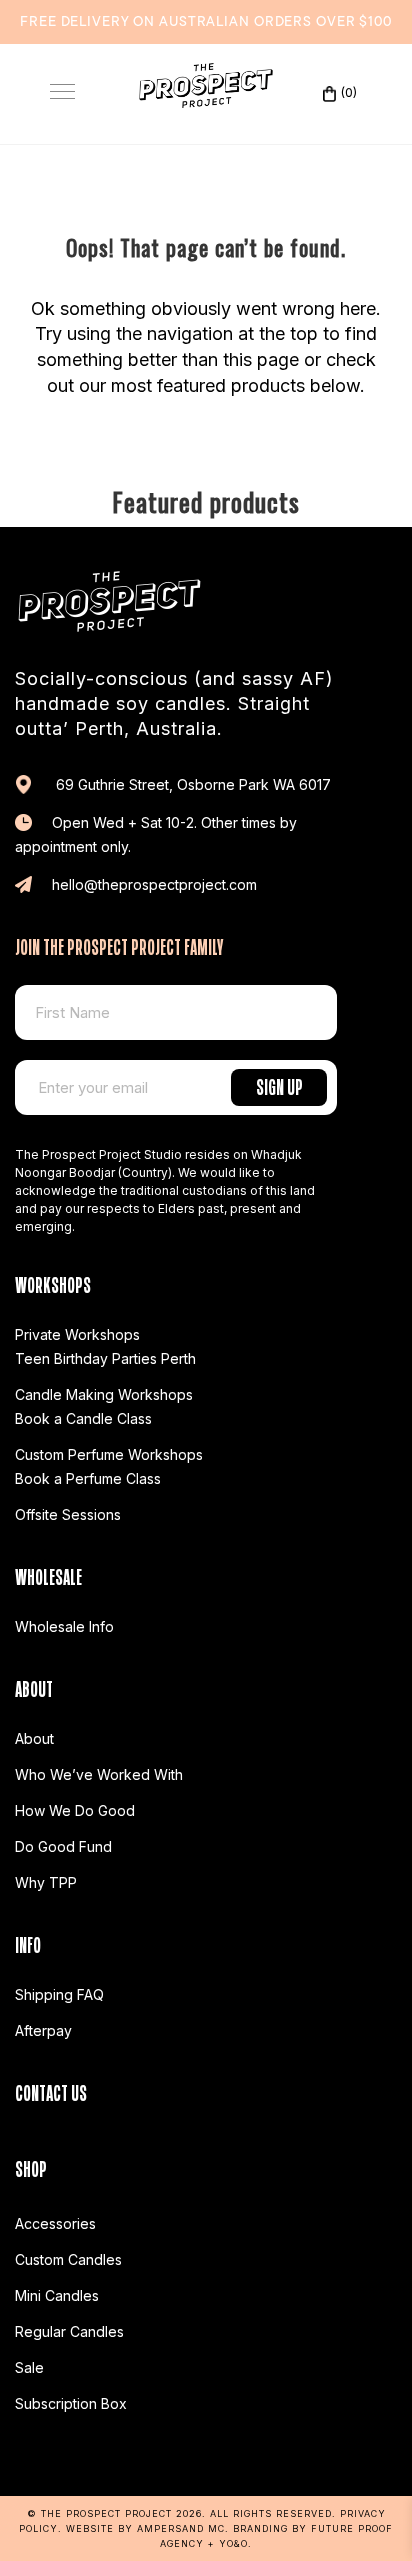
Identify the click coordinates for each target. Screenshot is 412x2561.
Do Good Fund (63, 1846)
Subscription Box (71, 2403)
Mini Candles (57, 2295)
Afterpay (43, 2030)
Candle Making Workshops (104, 1394)
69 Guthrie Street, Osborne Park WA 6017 (191, 784)
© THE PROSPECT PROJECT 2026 (114, 2513)
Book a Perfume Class (88, 1478)
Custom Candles (68, 2259)
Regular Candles (69, 2331)
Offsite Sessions (68, 1514)
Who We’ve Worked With (99, 1774)
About (34, 1738)
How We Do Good (75, 1810)
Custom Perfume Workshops (109, 1454)
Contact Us (51, 2090)
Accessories (55, 2223)
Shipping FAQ (59, 1994)
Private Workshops (77, 1334)
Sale (29, 2367)
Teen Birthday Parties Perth (105, 1358)
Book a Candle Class (83, 1418)
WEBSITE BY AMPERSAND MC (145, 2528)
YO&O (233, 2543)
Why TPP (46, 1882)
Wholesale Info (64, 1626)
